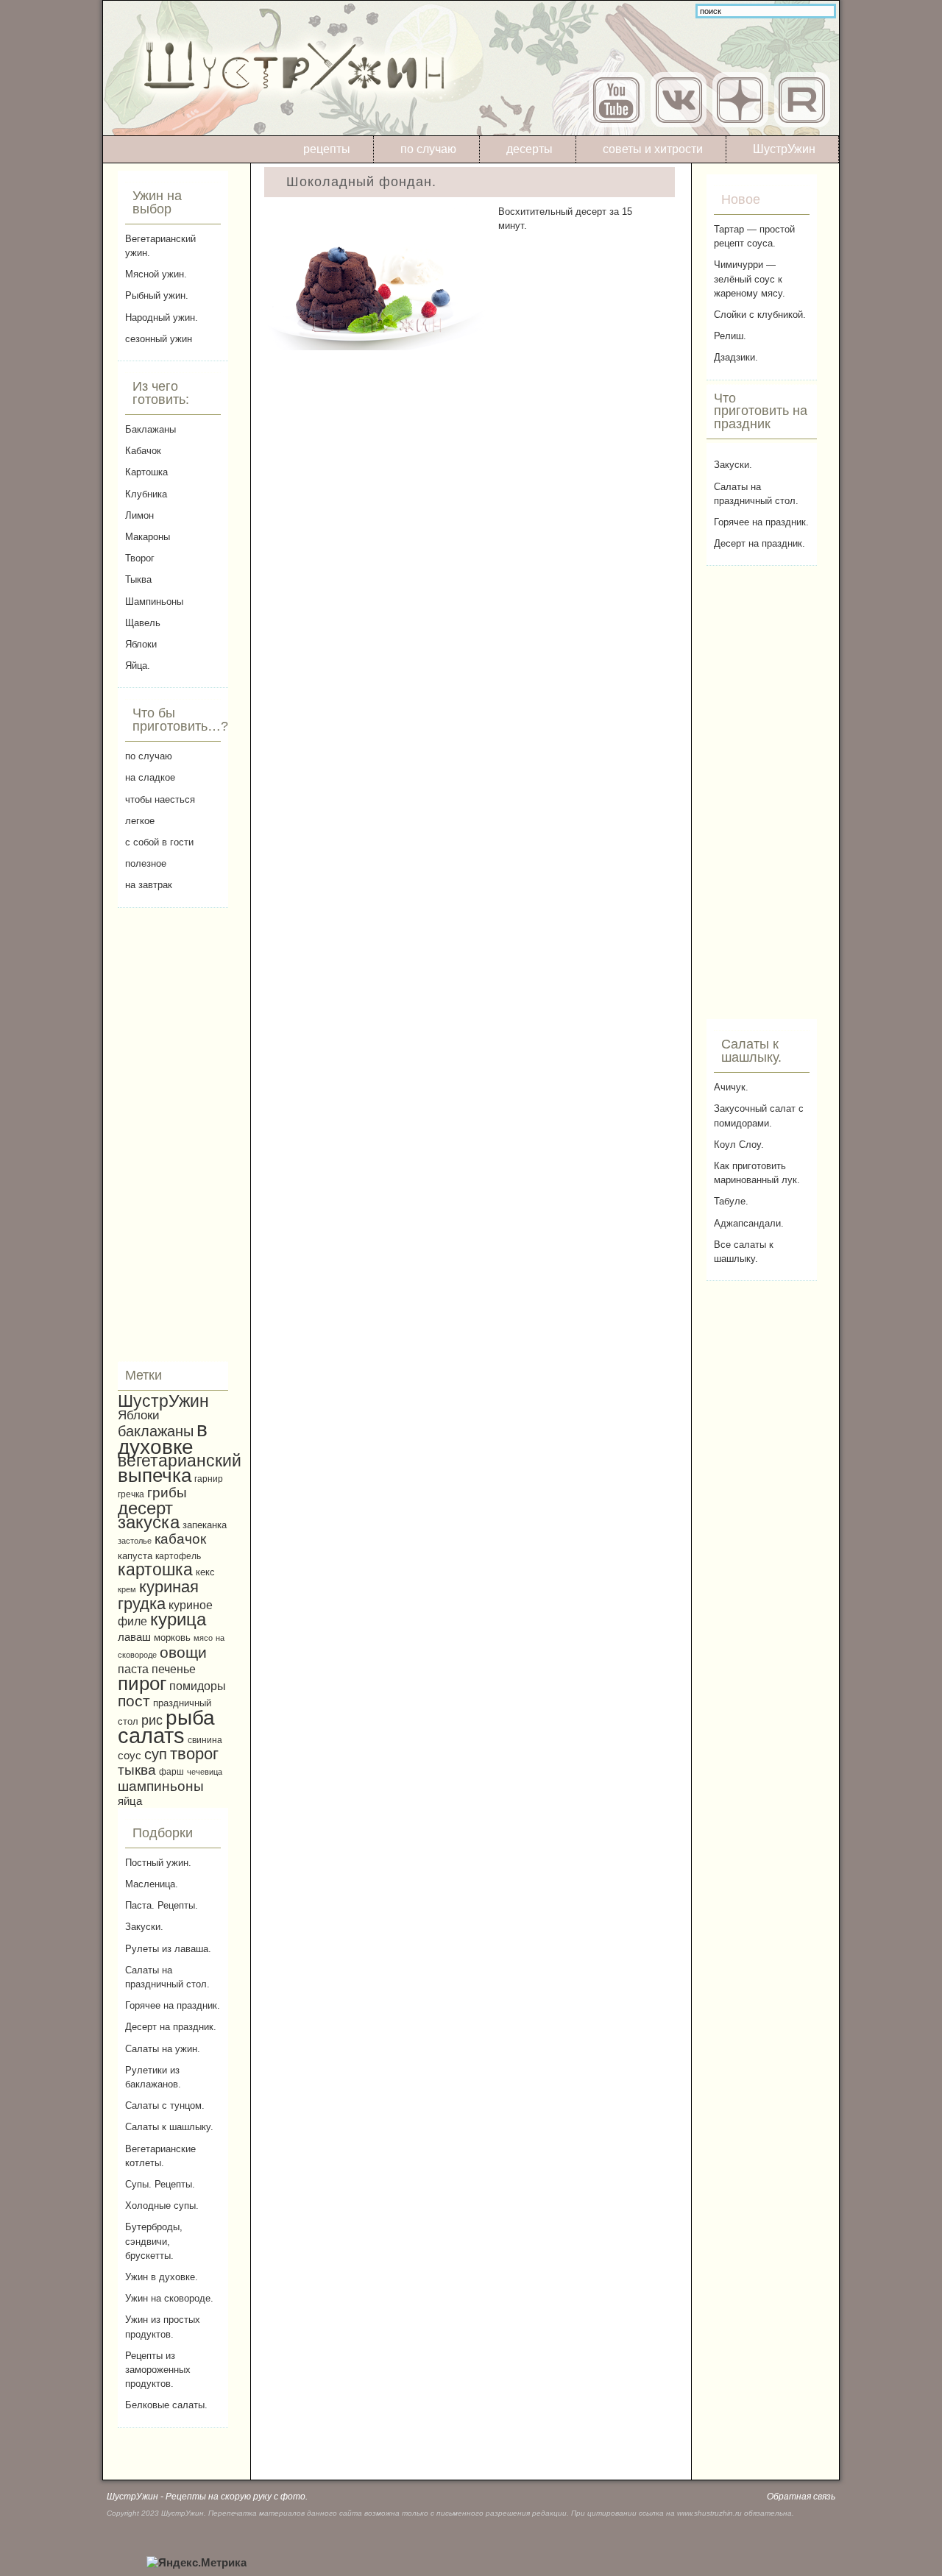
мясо (203, 1638)
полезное (146, 863)
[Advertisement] (173, 1135)
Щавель (143, 623)
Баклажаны (150, 429)
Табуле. (731, 1201)
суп (156, 1754)
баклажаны (156, 1431)
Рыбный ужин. (157, 295)
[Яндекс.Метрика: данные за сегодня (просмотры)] (196, 2563)
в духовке (163, 1438)
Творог (140, 558)
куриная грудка (158, 1595)
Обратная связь (801, 2497)
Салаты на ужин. (163, 2049)
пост (134, 1701)
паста (133, 1669)
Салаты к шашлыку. (169, 2127)
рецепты (327, 149)
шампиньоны (161, 1786)
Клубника (146, 494)
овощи (183, 1652)
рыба (190, 1718)
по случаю (428, 149)
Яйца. (138, 666)
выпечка (155, 1475)
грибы (167, 1493)
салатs (151, 1735)
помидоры (198, 1686)
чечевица (205, 1772)
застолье (135, 1541)
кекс (205, 1572)
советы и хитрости (653, 149)
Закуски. (144, 1927)
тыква (137, 1770)
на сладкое (150, 777)
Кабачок (143, 451)
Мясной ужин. (156, 274)
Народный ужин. (162, 317)
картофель (178, 1556)
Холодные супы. (162, 2206)
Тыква (138, 579)
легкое (140, 821)
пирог (142, 1683)
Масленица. (152, 1884)
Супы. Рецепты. (160, 2184)
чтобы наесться (160, 799)
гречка (131, 1494)
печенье (174, 1669)
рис (152, 1720)
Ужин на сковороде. (169, 2298)
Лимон (139, 515)
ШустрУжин (784, 149)
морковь (172, 1638)
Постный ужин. (158, 1863)
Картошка (146, 472)
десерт (145, 1508)
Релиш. (730, 336)
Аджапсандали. (749, 1223)
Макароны (148, 537)
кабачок (180, 1539)
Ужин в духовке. (162, 2277)
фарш (171, 1771)
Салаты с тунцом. (165, 2105)
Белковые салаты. (166, 2405)
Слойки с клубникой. (760, 315)
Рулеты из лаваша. (168, 1949)
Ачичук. (731, 1087)
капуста (135, 1556)
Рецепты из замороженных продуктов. (158, 2370)
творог (194, 1754)
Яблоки (141, 644)
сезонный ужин (159, 339)
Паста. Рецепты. (162, 1905)
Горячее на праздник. (173, 2005)
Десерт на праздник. (171, 2027)
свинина (205, 1740)
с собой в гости (159, 842)
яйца (130, 1801)
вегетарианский (180, 1461)
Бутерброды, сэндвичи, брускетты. (154, 2241)
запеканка (205, 1525)
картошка (155, 1569)
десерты (530, 149)
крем (127, 1589)
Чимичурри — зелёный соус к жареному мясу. (750, 278)
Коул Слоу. (739, 1145)
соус (130, 1755)
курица (178, 1619)
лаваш (134, 1637)
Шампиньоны (154, 602)
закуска (149, 1522)
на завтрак (149, 885)
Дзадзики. (736, 357)
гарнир (209, 1479)
